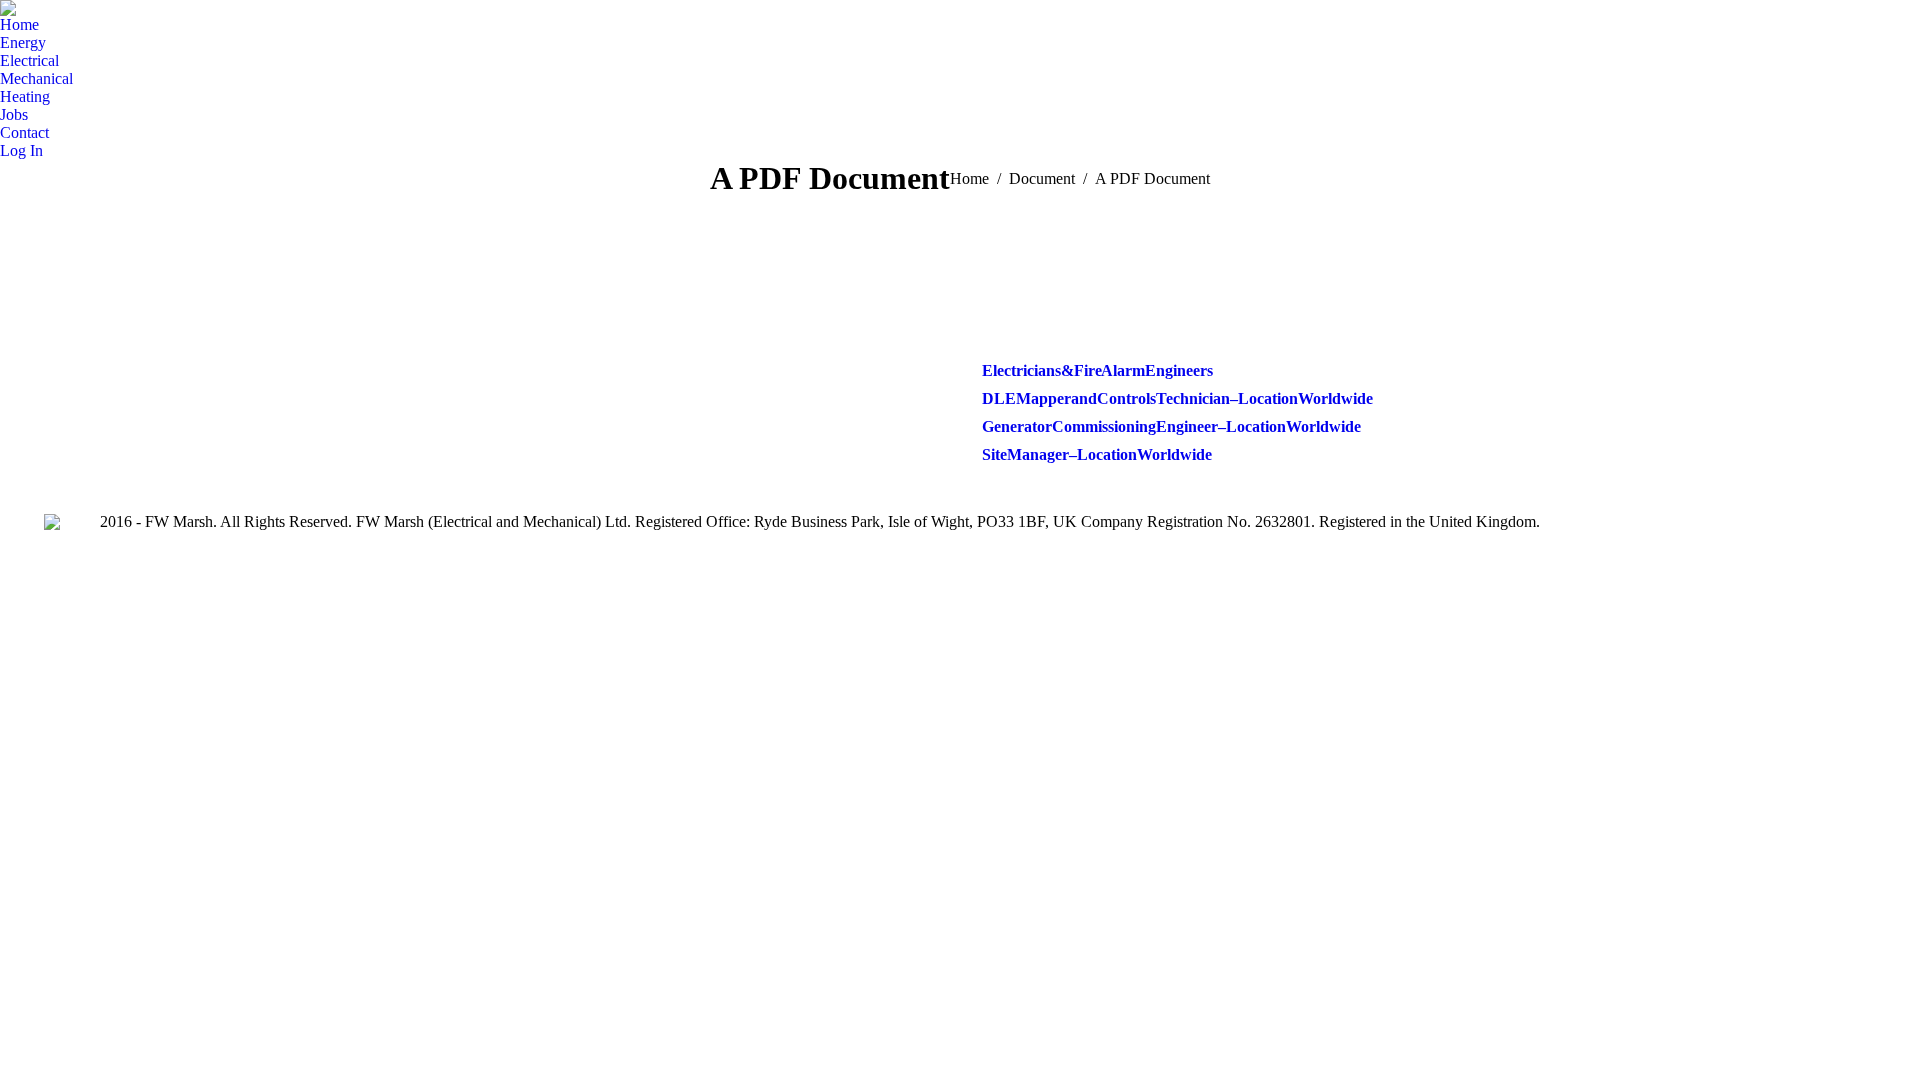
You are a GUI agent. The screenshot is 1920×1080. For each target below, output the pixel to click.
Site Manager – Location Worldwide (1097, 454)
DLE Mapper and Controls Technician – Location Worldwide (1177, 398)
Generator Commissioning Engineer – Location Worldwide (1171, 426)
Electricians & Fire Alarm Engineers (1097, 370)
